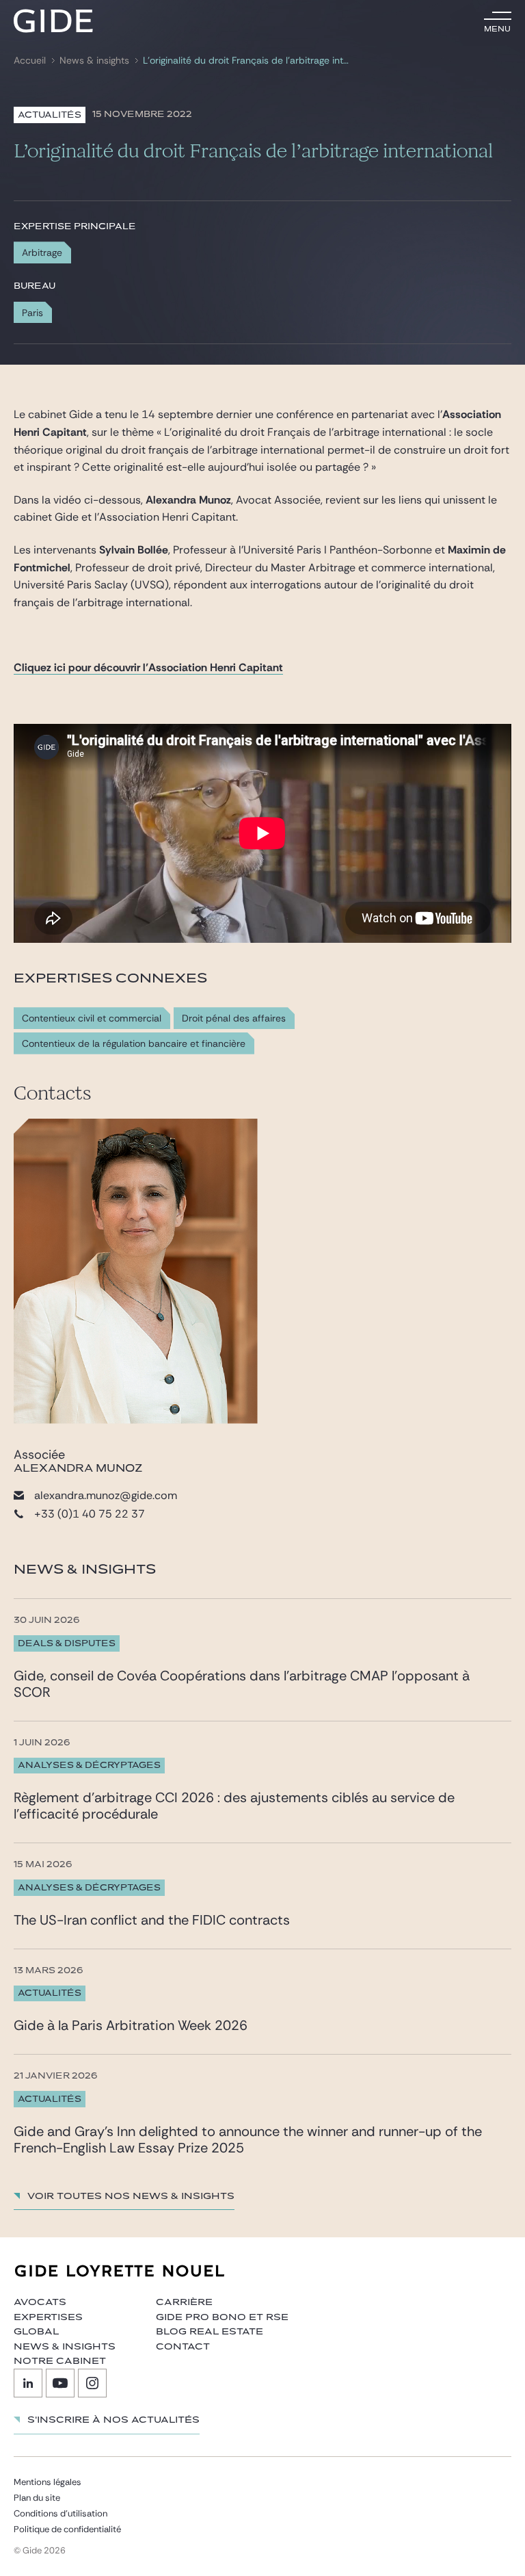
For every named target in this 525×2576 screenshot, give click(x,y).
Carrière (184, 2302)
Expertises (48, 2317)
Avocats (40, 2302)
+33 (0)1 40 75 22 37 (90, 1514)
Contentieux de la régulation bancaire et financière (134, 1044)
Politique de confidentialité (67, 2529)
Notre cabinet (60, 2361)
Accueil (30, 61)
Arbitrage (42, 252)
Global (36, 2332)
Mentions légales (48, 2482)
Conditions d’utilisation (60, 2513)
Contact (183, 2347)
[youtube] (60, 2383)
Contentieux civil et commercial (92, 1018)
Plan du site (37, 2498)
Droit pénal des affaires (234, 1018)
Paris (32, 313)
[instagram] (92, 2383)
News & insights (94, 61)
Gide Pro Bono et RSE (222, 2317)
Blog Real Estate (210, 2332)
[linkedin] (28, 2383)
